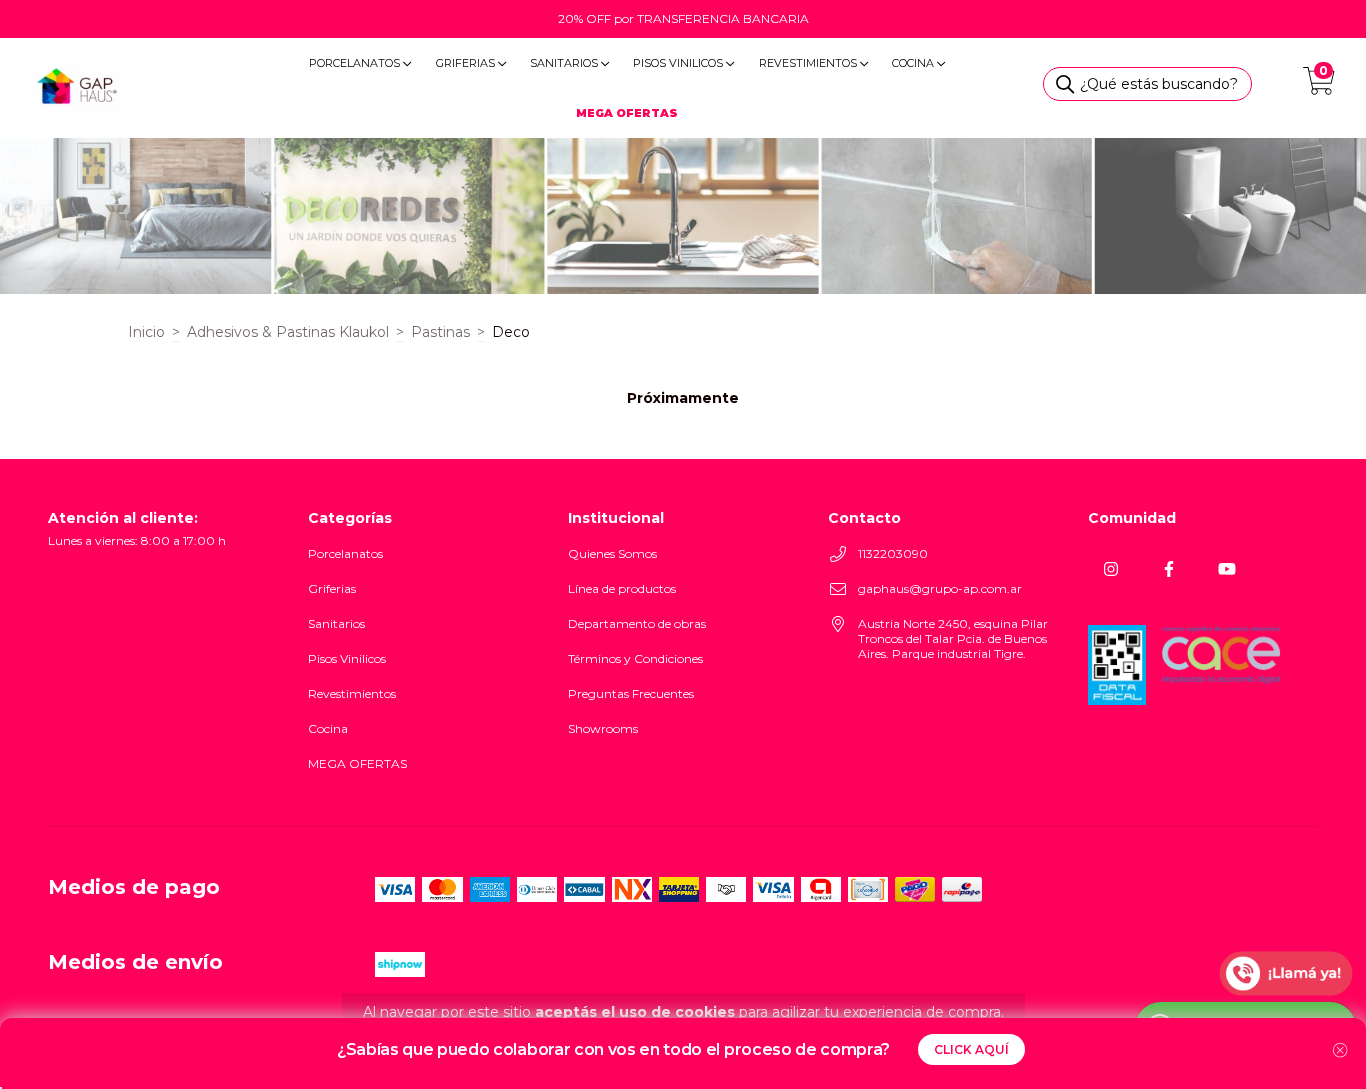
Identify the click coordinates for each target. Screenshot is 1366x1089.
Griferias (467, 63)
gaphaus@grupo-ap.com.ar (940, 588)
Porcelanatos (356, 63)
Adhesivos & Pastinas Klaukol (288, 332)
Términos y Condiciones (635, 658)
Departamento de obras (637, 623)
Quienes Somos (612, 553)
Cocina (914, 63)
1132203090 (893, 553)
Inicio (146, 332)
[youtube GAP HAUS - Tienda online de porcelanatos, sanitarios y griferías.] (1226, 568)
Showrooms (603, 728)
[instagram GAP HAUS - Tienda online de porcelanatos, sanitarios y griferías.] (1110, 568)
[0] (1319, 87)
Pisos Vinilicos (679, 63)
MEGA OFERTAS (357, 763)
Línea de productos (622, 588)
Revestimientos (809, 63)
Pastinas (440, 332)
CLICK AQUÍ (971, 1049)
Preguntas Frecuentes (631, 693)
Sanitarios (565, 63)
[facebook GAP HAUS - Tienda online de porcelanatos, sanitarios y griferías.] (1168, 568)
